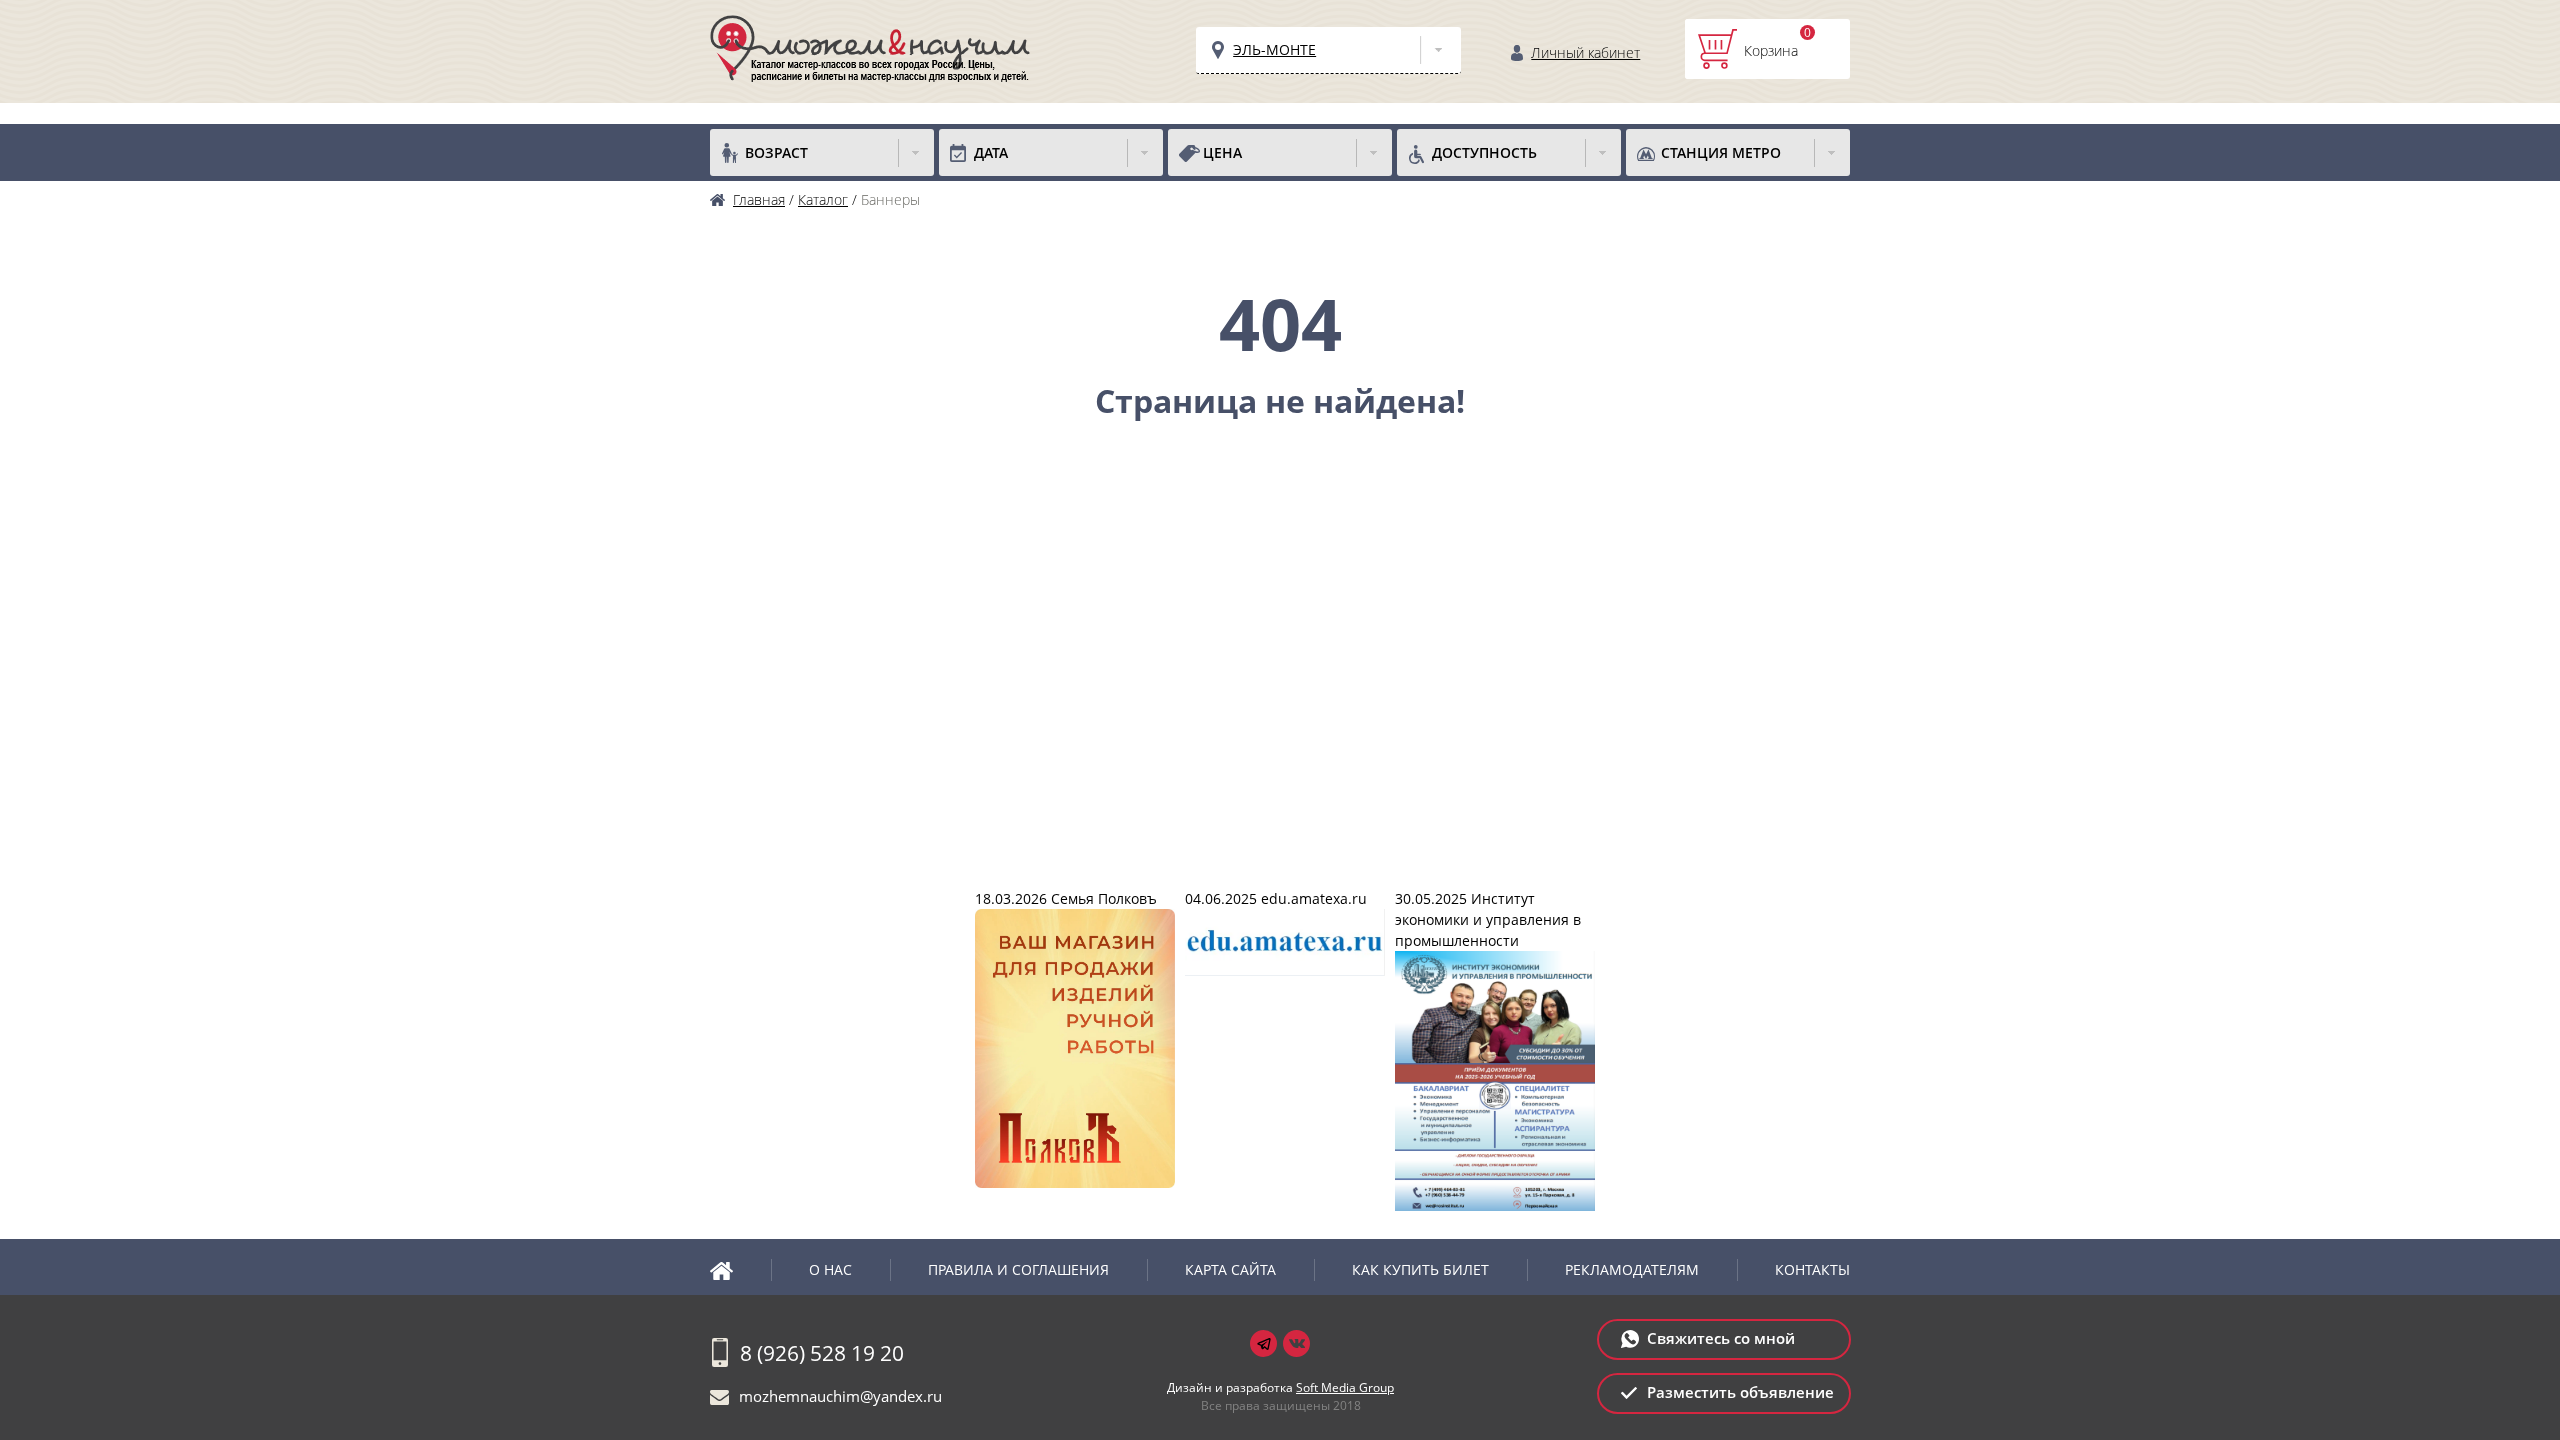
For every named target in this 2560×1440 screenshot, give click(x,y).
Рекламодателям (1632, 1269)
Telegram (1263, 1343)
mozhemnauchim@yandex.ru (840, 1396)
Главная (740, 1270)
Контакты (1812, 1269)
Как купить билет (1420, 1269)
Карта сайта (1230, 1269)
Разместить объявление (1740, 1392)
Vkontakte (1296, 1343)
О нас (830, 1269)
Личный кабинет (1585, 52)
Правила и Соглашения (1018, 1269)
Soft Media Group (1345, 1387)
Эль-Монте (1274, 49)
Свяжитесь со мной (1721, 1338)
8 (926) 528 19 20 (822, 1353)
